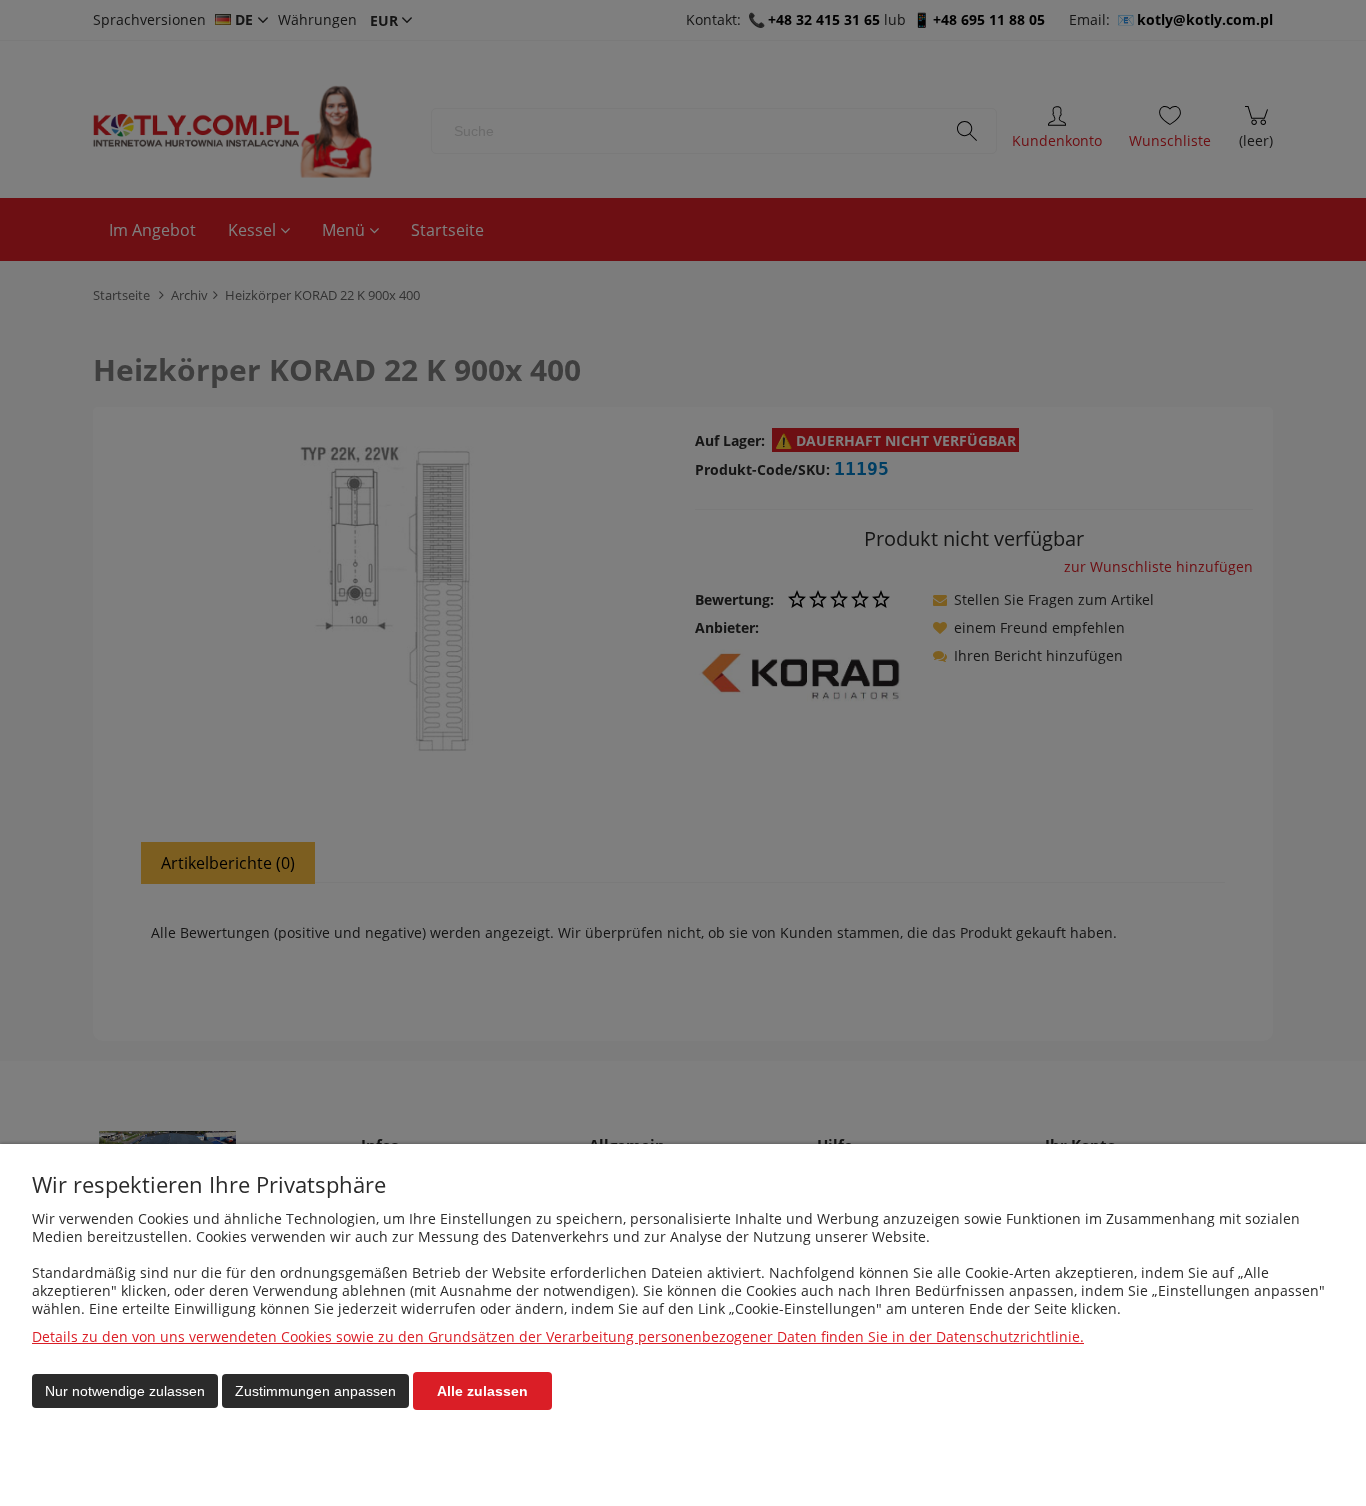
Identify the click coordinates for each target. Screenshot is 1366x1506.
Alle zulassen (482, 1391)
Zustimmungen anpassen (315, 1391)
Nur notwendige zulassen (125, 1391)
